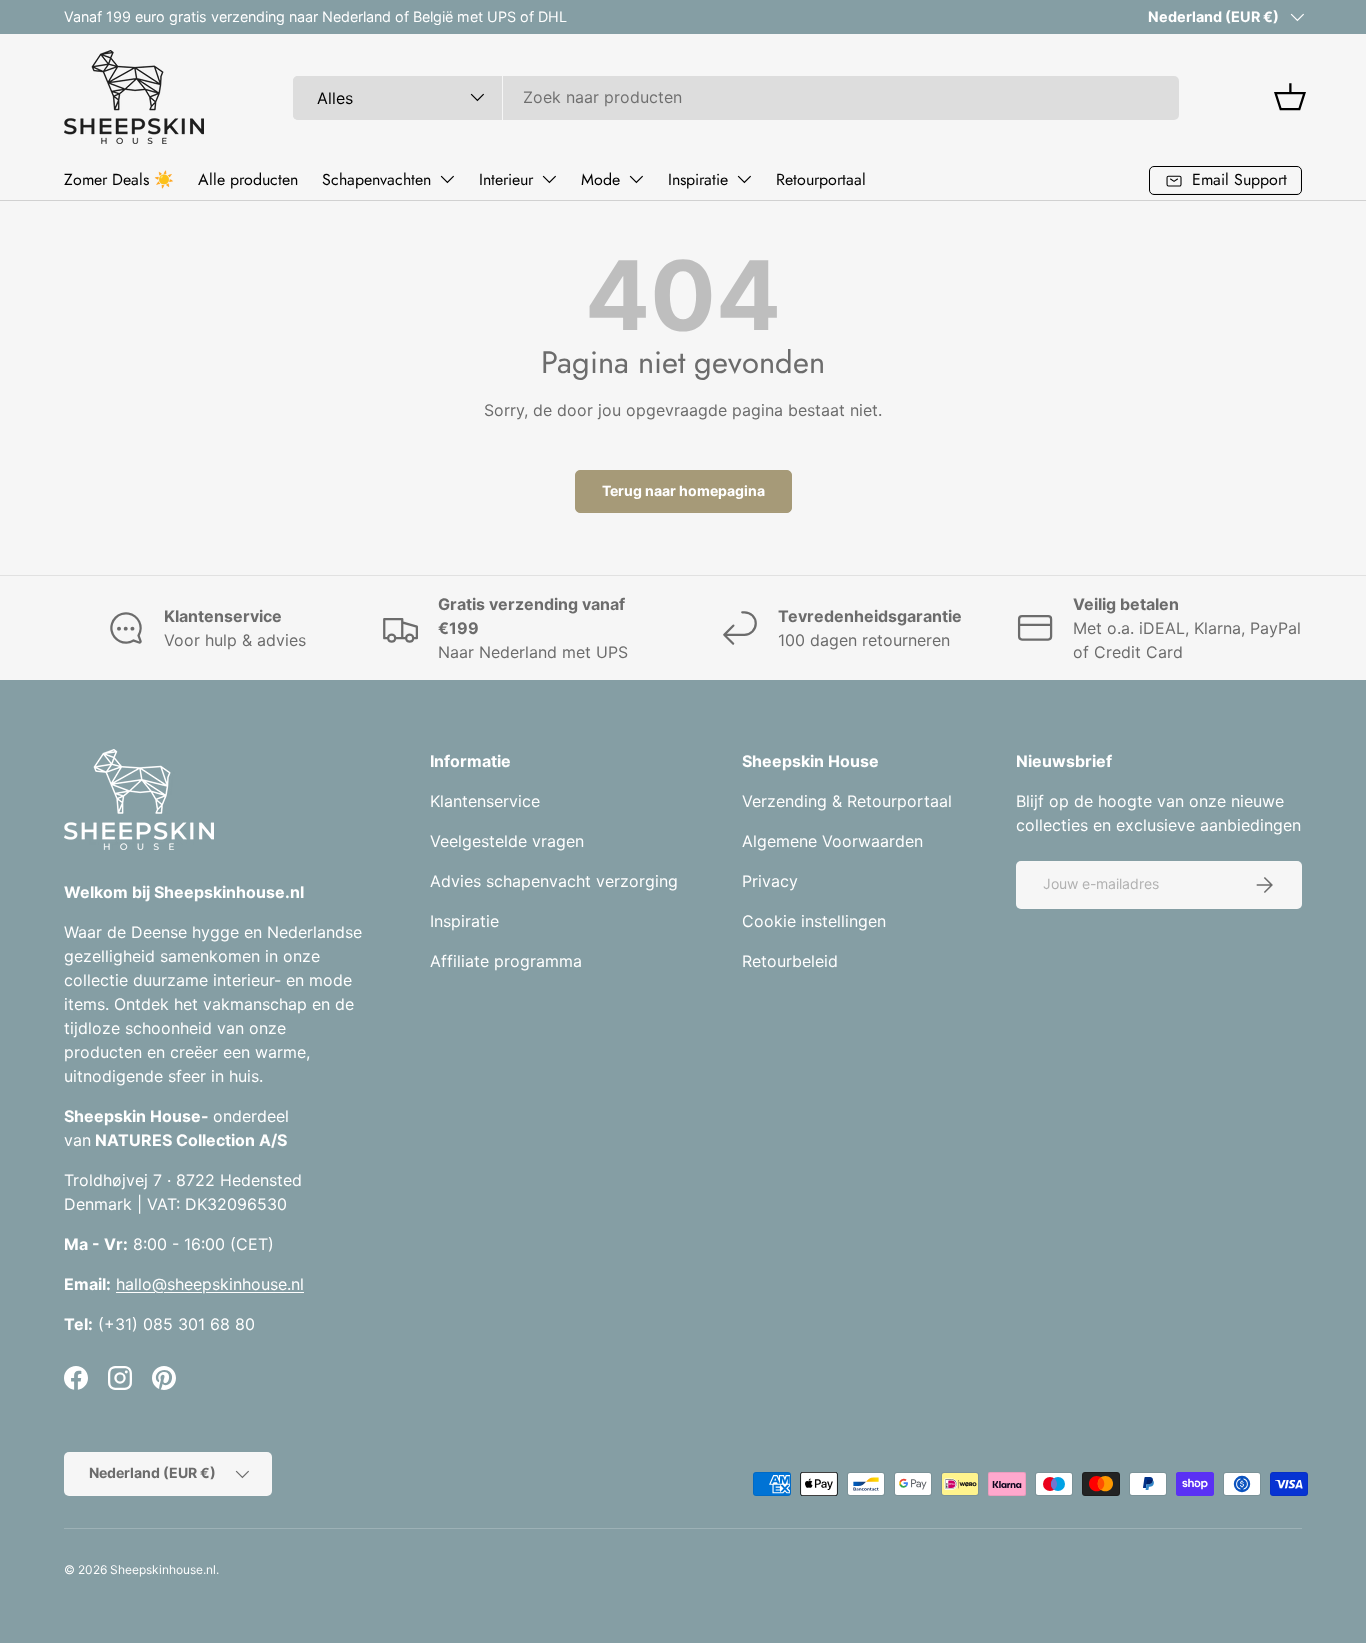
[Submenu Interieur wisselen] (549, 179)
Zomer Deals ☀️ (119, 179)
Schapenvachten (376, 179)
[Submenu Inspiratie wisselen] (744, 179)
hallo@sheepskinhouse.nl (210, 1284)
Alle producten (248, 179)
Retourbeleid (790, 961)
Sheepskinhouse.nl (163, 1569)
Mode (600, 179)
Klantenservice (485, 801)
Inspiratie (698, 179)
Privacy (770, 881)
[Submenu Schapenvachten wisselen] (447, 179)
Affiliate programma (506, 961)
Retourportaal (821, 179)
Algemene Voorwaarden (832, 841)
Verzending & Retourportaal (847, 801)
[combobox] (736, 97)
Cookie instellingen (814, 921)
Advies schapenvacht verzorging (554, 881)
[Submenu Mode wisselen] (636, 179)
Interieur (506, 179)
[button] (1290, 97)
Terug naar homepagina (683, 490)
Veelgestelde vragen (507, 841)
